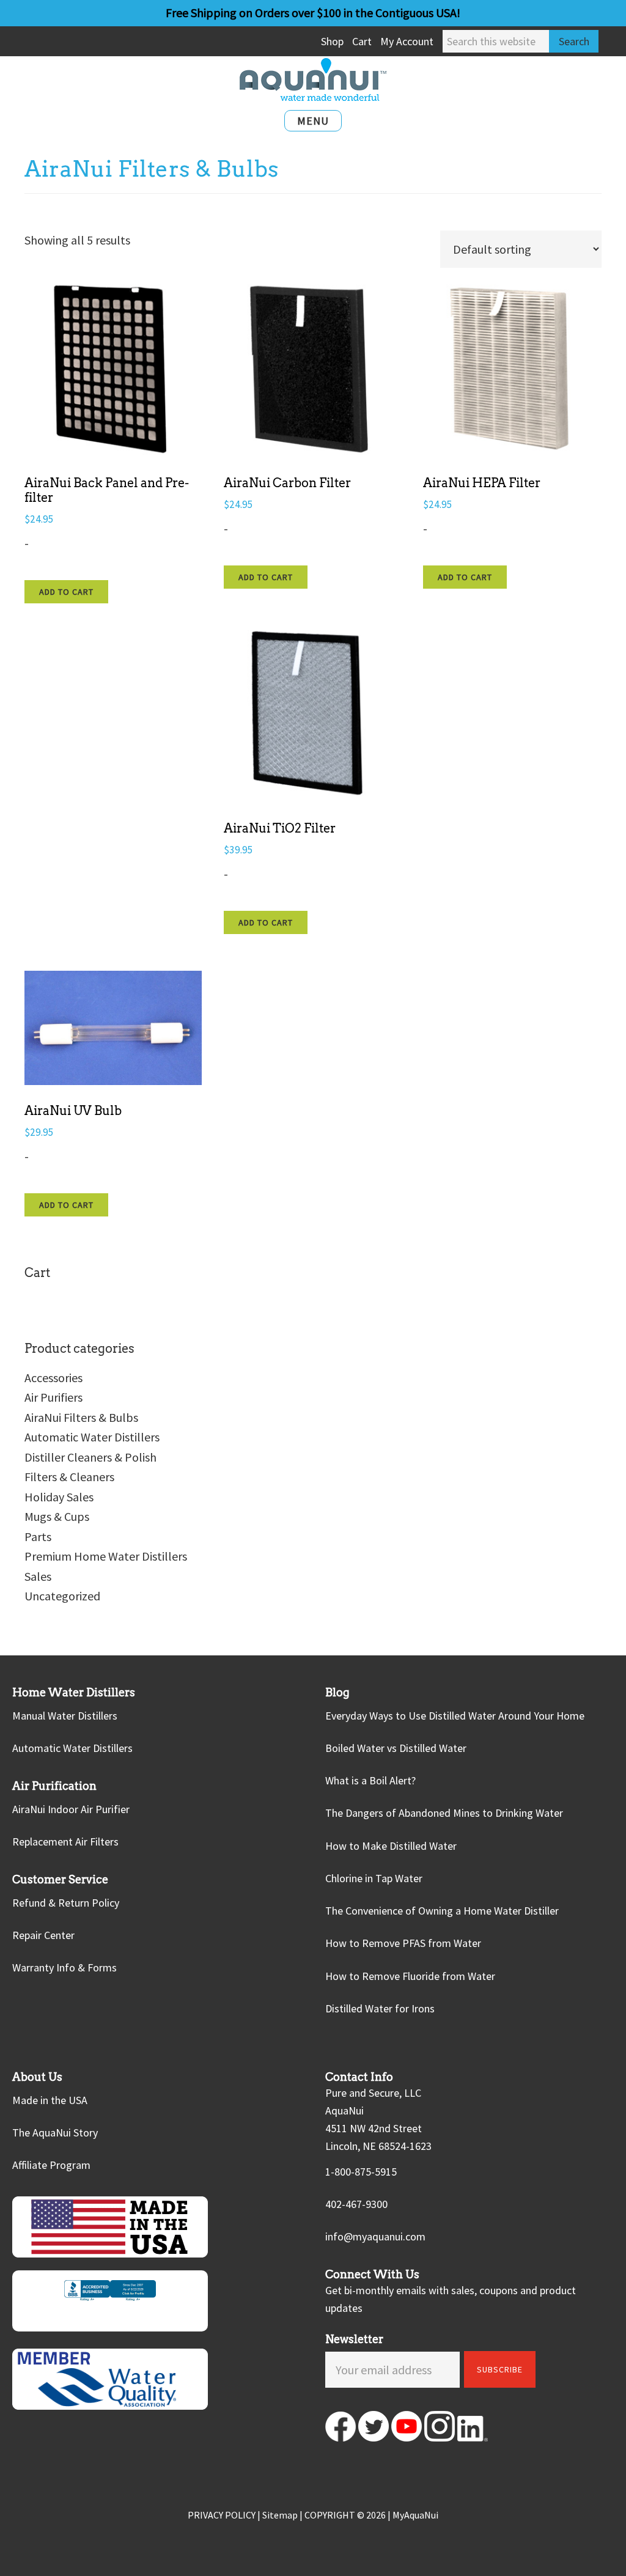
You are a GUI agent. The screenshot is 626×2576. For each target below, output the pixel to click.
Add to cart (66, 592)
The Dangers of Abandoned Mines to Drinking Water (444, 1813)
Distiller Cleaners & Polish (90, 1457)
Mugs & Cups (57, 1516)
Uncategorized (62, 1596)
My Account (407, 41)
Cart (362, 41)
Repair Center (43, 1935)
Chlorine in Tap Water (374, 1878)
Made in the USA (50, 2100)
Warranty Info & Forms (64, 1967)
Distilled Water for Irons (380, 2008)
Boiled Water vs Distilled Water (396, 1748)
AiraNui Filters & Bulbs (81, 1417)
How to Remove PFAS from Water (403, 1943)
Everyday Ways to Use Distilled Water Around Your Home (455, 1715)
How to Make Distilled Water (391, 1845)
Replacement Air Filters (65, 1842)
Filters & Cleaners (69, 1477)
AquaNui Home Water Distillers (313, 79)
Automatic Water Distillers (92, 1437)
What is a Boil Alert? (370, 1780)
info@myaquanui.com (375, 2236)
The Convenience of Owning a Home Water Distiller (442, 1911)
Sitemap (280, 2515)
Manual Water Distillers (65, 1715)
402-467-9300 (356, 2204)
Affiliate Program (51, 2165)
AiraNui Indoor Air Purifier (71, 1809)
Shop (332, 41)
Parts (38, 1536)
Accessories (53, 1378)
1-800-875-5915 (361, 2172)
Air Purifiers (53, 1397)
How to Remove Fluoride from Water (410, 1975)
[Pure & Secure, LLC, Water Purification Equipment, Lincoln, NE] (110, 2301)
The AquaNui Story (55, 2133)
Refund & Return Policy (66, 1903)
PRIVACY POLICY (222, 2515)
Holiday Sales (59, 1497)
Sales (38, 1576)
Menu (313, 121)
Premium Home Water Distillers (106, 1556)
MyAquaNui (415, 2515)
